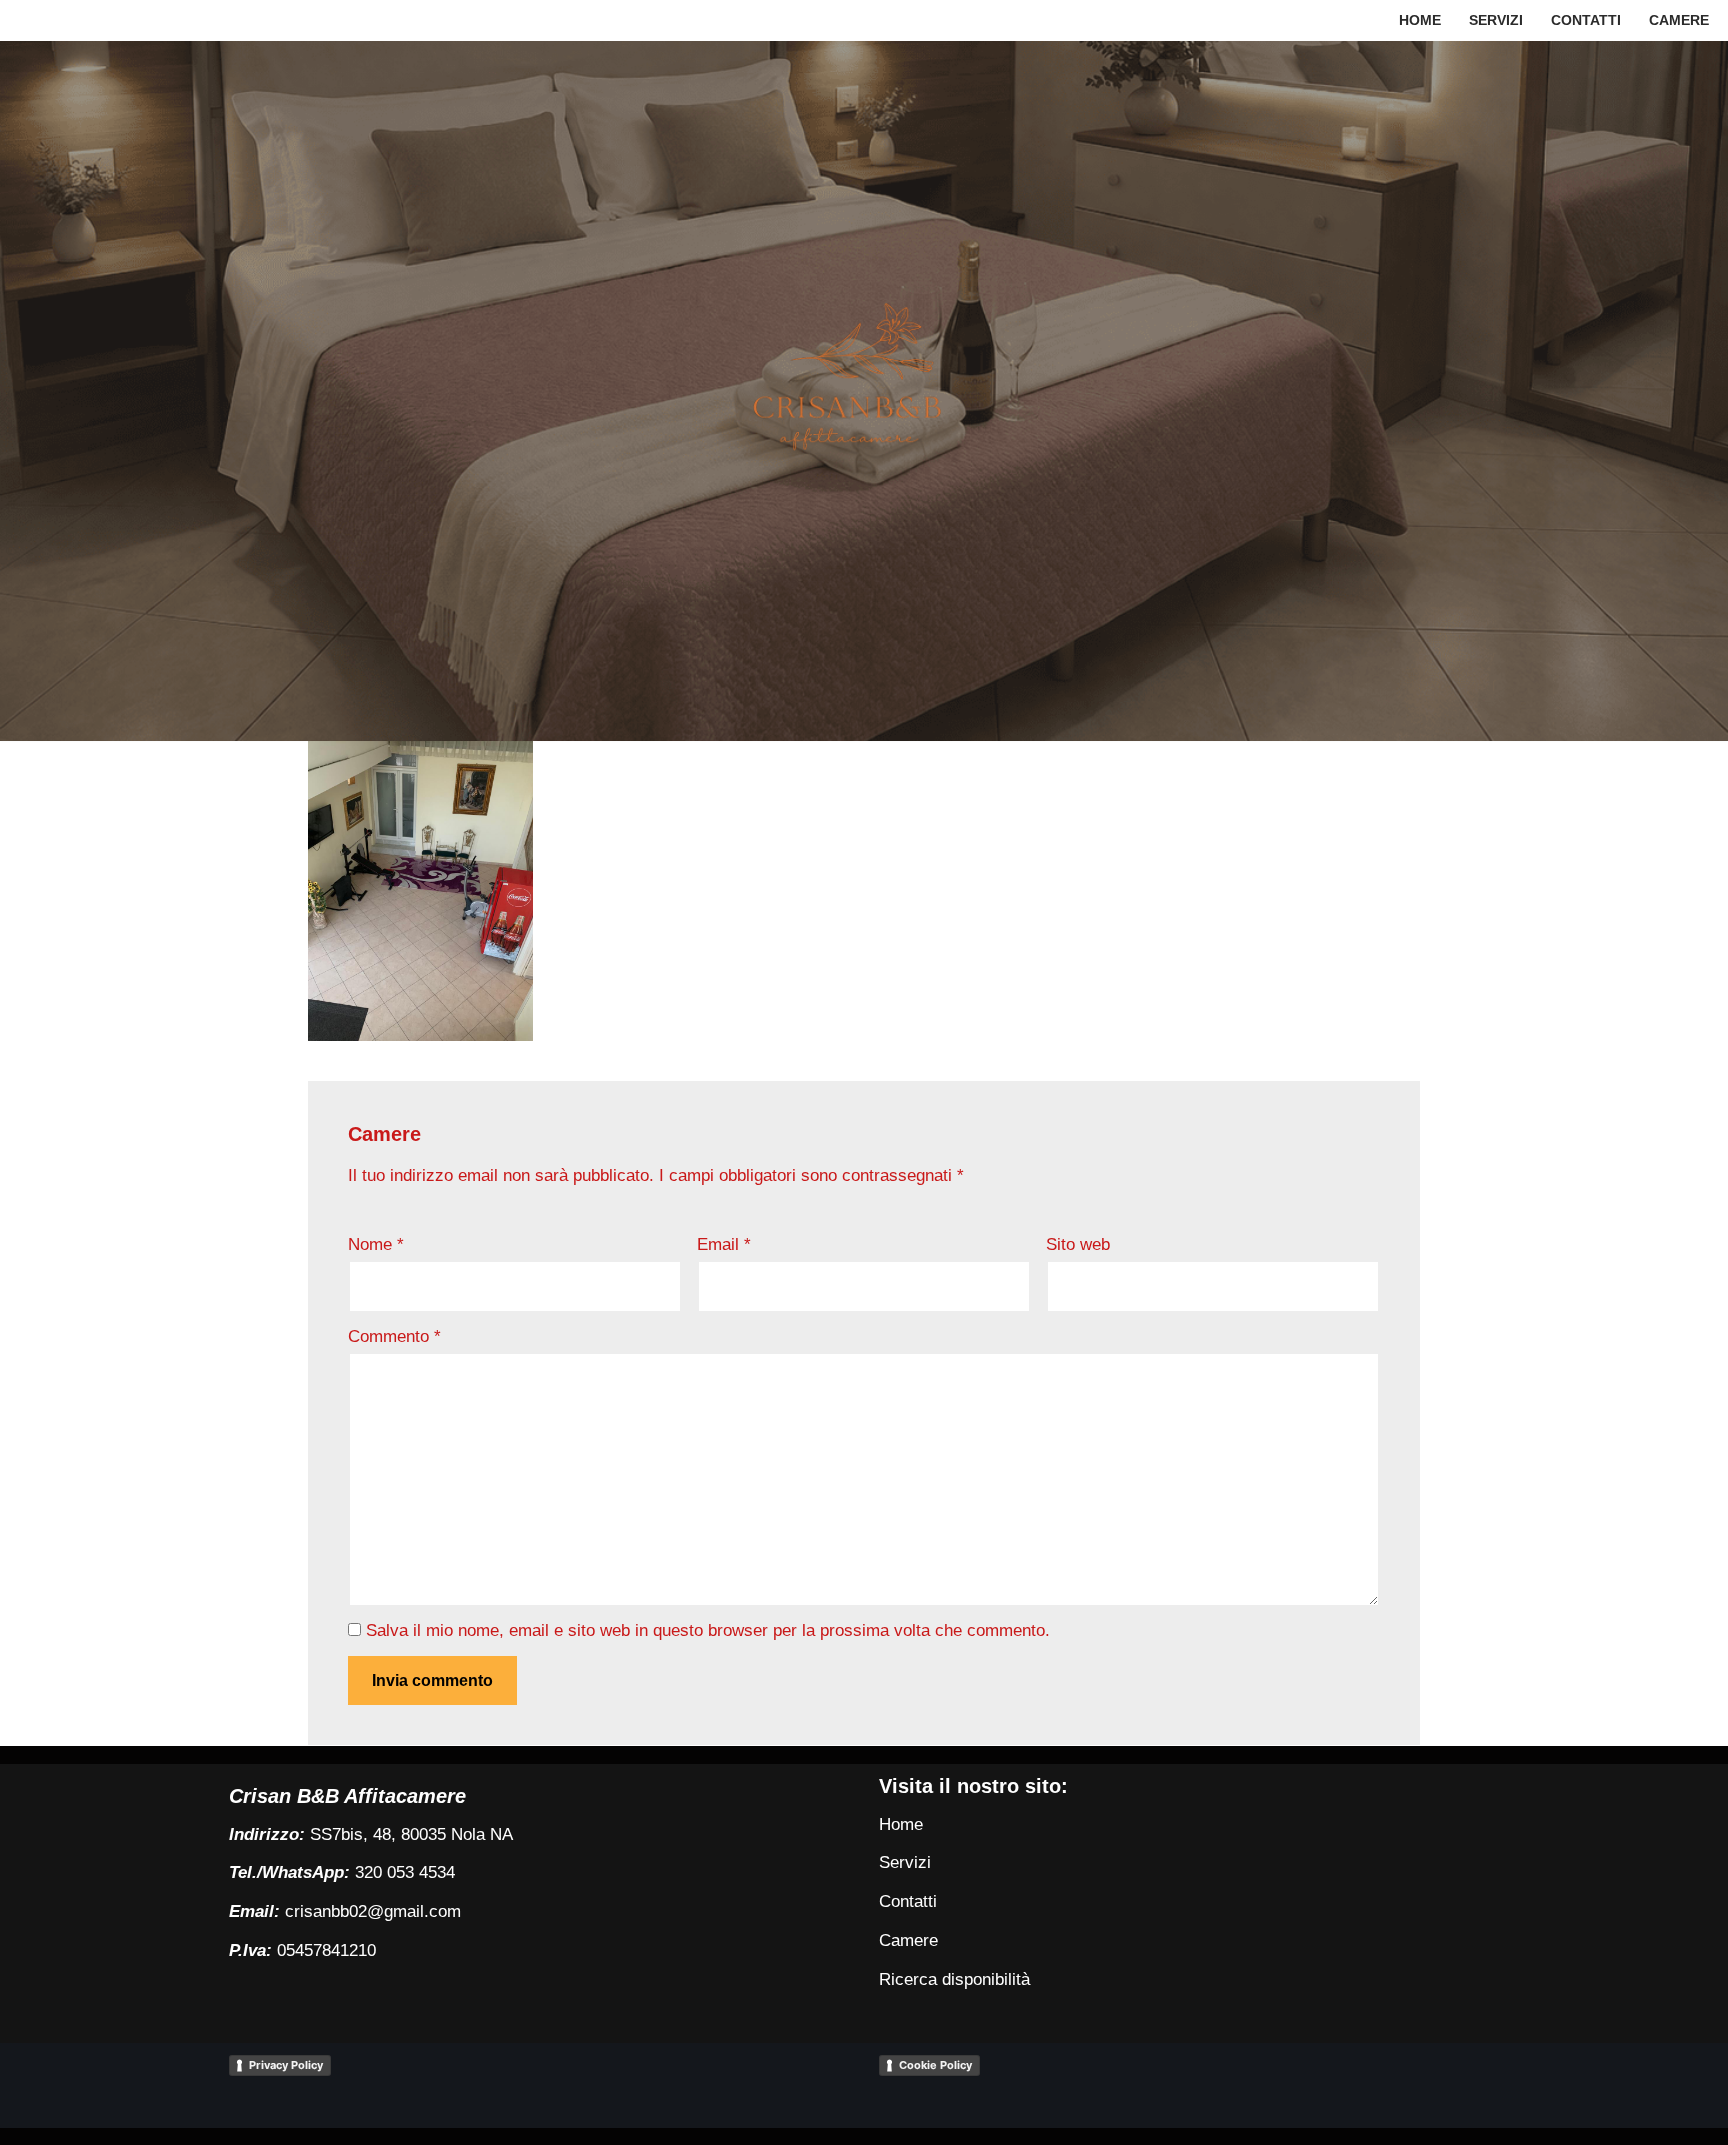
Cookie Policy (935, 2065)
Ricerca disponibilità (954, 1979)
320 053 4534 (405, 1872)
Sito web (1078, 1244)
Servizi (1496, 20)
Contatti (1586, 20)
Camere (1679, 20)
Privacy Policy (286, 2065)
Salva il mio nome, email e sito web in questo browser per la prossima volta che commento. (708, 1630)
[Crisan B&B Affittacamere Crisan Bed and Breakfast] (864, 390)
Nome (376, 1244)
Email (724, 1244)
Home (1420, 20)
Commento (394, 1336)
